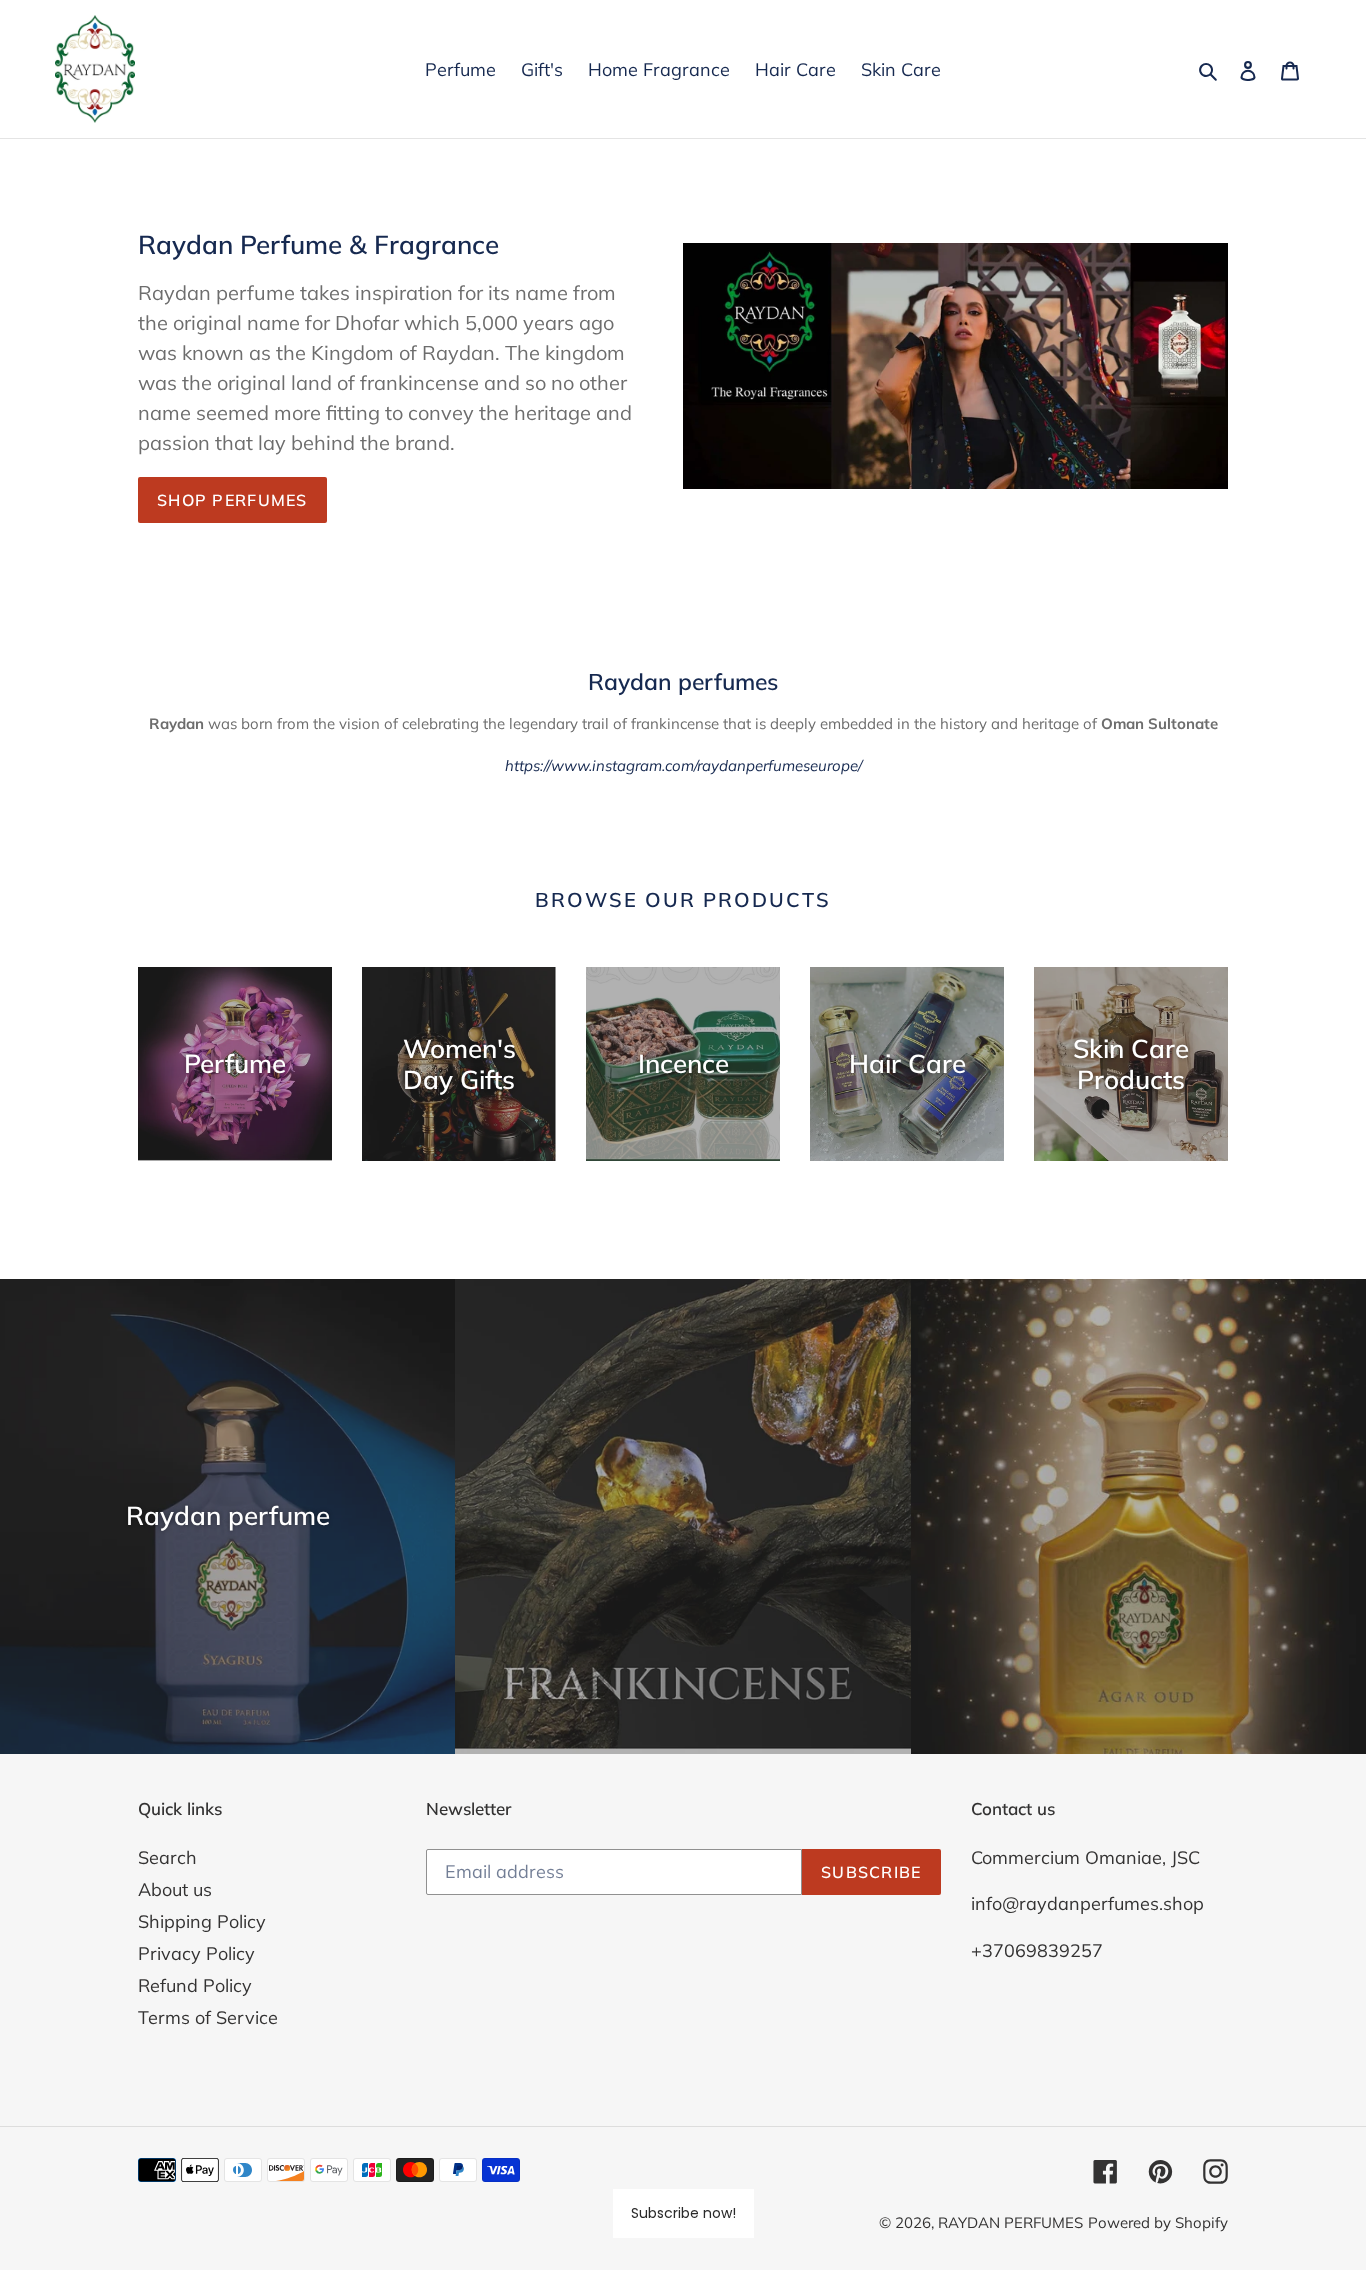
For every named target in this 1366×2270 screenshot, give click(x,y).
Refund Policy (195, 1985)
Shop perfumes (232, 500)
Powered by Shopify (1158, 2222)
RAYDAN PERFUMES (1010, 2222)
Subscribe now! (683, 2213)
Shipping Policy (202, 1921)
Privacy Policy (196, 1953)
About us (175, 1889)
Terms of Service (208, 2017)
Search (167, 1857)
